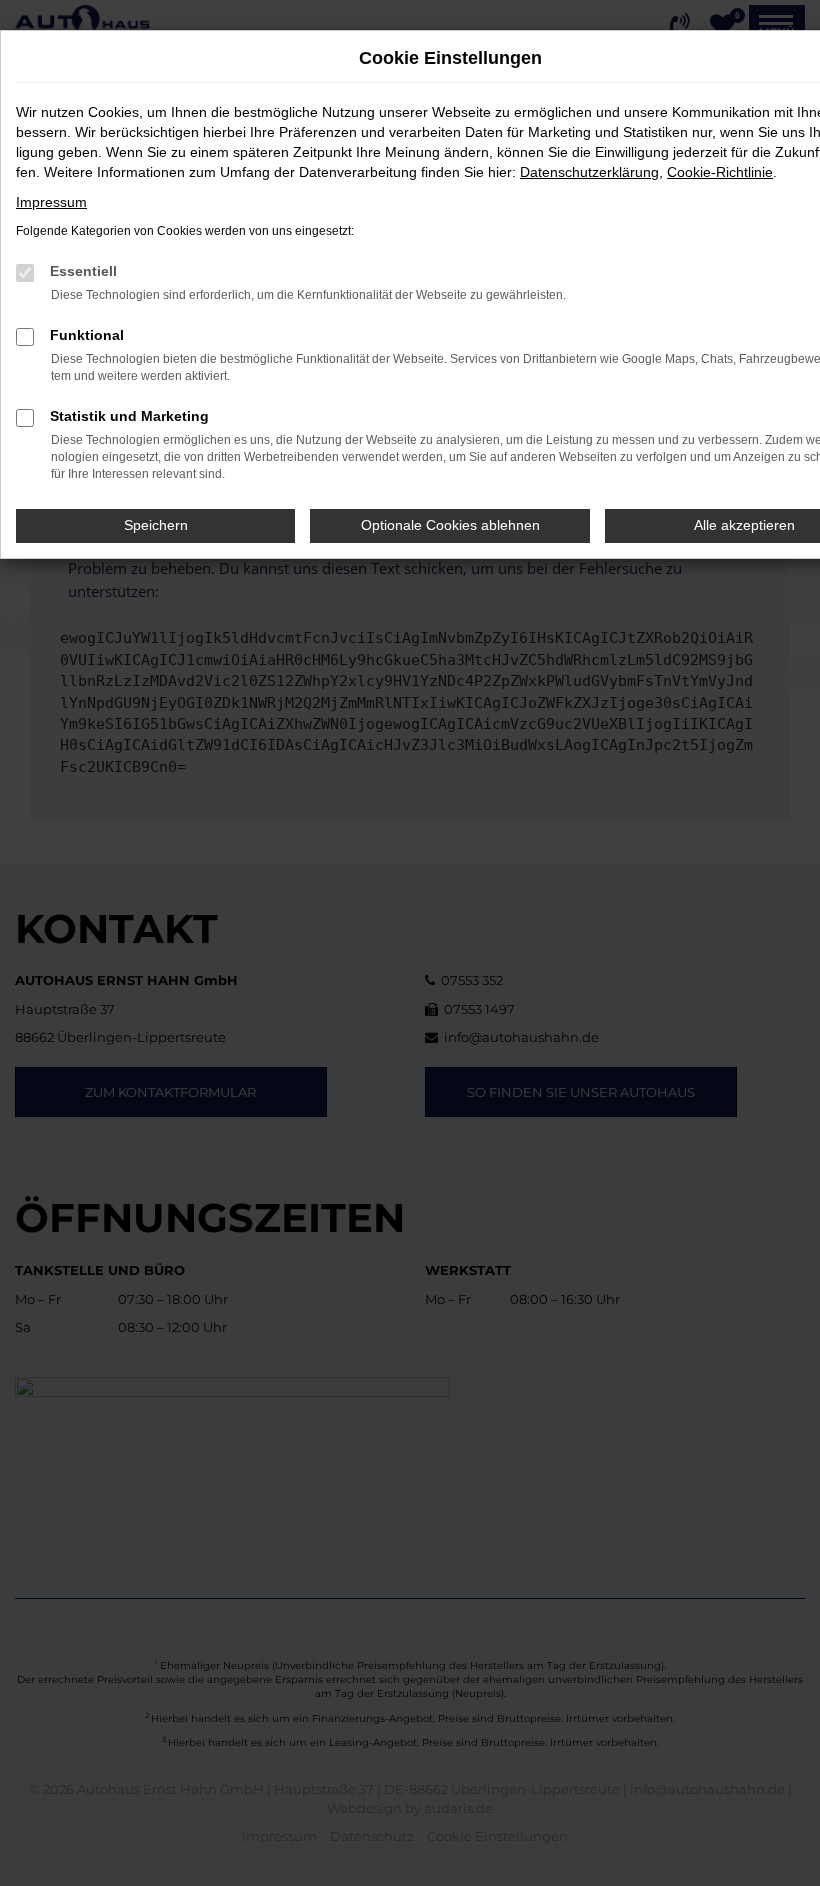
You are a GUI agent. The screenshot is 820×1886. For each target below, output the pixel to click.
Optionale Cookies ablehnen (450, 525)
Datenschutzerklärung (589, 172)
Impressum (51, 202)
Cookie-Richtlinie (720, 172)
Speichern (156, 525)
